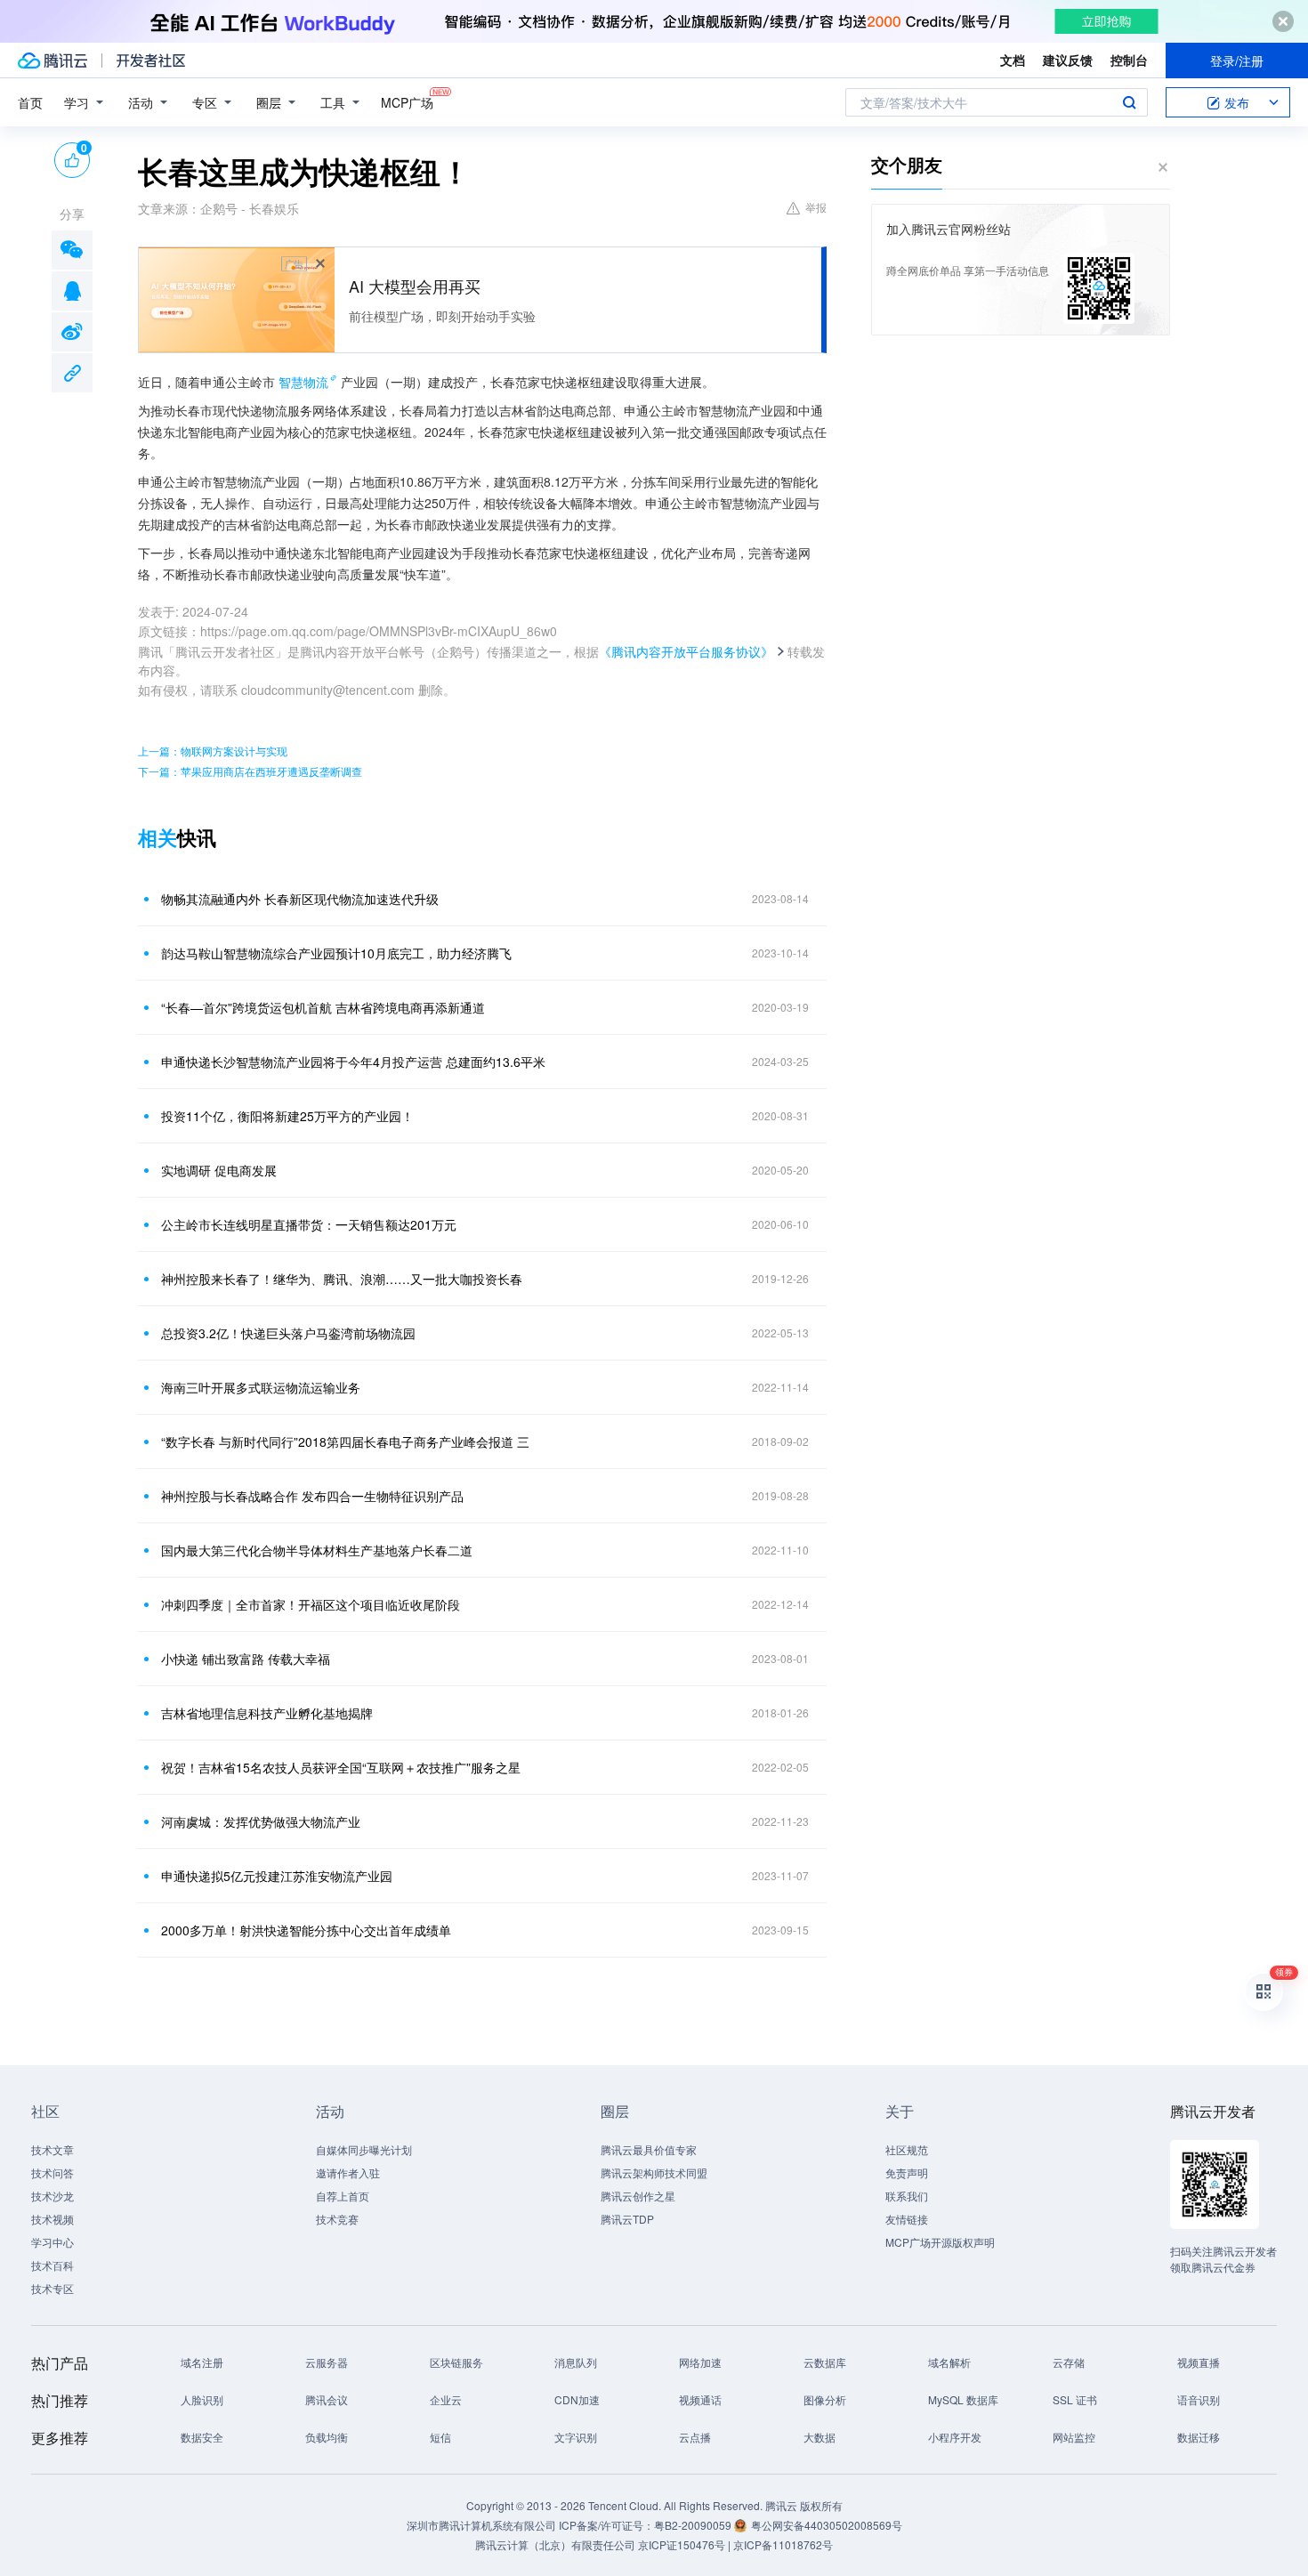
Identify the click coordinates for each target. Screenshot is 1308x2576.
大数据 (820, 2437)
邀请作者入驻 (348, 2172)
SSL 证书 (1075, 2399)
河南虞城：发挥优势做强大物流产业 (261, 1821)
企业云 (446, 2399)
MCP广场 (407, 102)
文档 (1013, 60)
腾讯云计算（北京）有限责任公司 (555, 2544)
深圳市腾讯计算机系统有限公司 (481, 2525)
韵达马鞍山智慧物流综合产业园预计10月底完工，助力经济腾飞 (336, 953)
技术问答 (52, 2172)
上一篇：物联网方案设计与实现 (213, 751)
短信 (440, 2437)
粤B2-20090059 (694, 2525)
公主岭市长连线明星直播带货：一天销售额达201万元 (309, 1224)
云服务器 (327, 2362)
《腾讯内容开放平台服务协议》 (686, 651)
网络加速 (700, 2362)
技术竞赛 (337, 2219)
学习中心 (52, 2242)
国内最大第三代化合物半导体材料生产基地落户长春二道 (317, 1550)
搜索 (1129, 102)
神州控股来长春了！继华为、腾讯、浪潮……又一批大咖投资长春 (342, 1279)
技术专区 (52, 2288)
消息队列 (576, 2362)
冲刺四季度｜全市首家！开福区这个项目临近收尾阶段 (311, 1604)
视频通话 (700, 2399)
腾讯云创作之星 (638, 2196)
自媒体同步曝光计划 (364, 2149)
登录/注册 (1237, 61)
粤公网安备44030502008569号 (827, 2525)
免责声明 (907, 2172)
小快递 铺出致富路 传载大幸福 (246, 1659)
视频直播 (1199, 2362)
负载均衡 (327, 2437)
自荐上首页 (343, 2196)
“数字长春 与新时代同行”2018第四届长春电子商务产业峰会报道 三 (345, 1441)
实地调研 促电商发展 (219, 1170)
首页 (30, 102)
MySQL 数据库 (963, 2399)
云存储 (1069, 2362)
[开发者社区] (151, 61)
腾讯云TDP (627, 2219)
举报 (816, 207)
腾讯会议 (327, 2399)
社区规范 (907, 2149)
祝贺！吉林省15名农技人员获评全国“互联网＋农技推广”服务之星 (341, 1767)
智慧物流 (303, 382)
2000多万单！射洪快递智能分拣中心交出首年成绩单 (306, 1930)
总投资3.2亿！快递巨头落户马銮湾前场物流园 (288, 1333)
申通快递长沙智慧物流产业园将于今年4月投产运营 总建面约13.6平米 (353, 1062)
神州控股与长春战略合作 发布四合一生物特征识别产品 (312, 1496)
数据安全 (202, 2437)
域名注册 (202, 2362)
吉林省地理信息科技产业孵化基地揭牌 (267, 1713)
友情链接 (907, 2219)
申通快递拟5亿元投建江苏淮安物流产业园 (277, 1876)
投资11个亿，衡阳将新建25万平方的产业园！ (287, 1116)
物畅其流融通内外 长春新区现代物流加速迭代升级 (300, 899)
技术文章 (52, 2149)
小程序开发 (955, 2437)
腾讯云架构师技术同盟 (654, 2172)
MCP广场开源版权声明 (940, 2242)
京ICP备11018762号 (783, 2544)
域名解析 (949, 2362)
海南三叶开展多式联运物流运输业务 (261, 1387)
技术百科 (52, 2265)
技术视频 (52, 2219)
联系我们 (907, 2196)
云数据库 (825, 2362)
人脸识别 (202, 2399)
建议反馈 (1068, 60)
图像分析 (825, 2399)
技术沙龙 (52, 2196)
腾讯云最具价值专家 (649, 2149)
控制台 (1129, 60)
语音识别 (1199, 2399)
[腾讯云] (52, 61)
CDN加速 (577, 2399)
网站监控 (1074, 2437)
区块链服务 (456, 2362)
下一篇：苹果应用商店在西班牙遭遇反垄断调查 (250, 771)
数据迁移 (1199, 2437)
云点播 (695, 2437)
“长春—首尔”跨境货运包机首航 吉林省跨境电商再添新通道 (323, 1007)
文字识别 (576, 2437)
